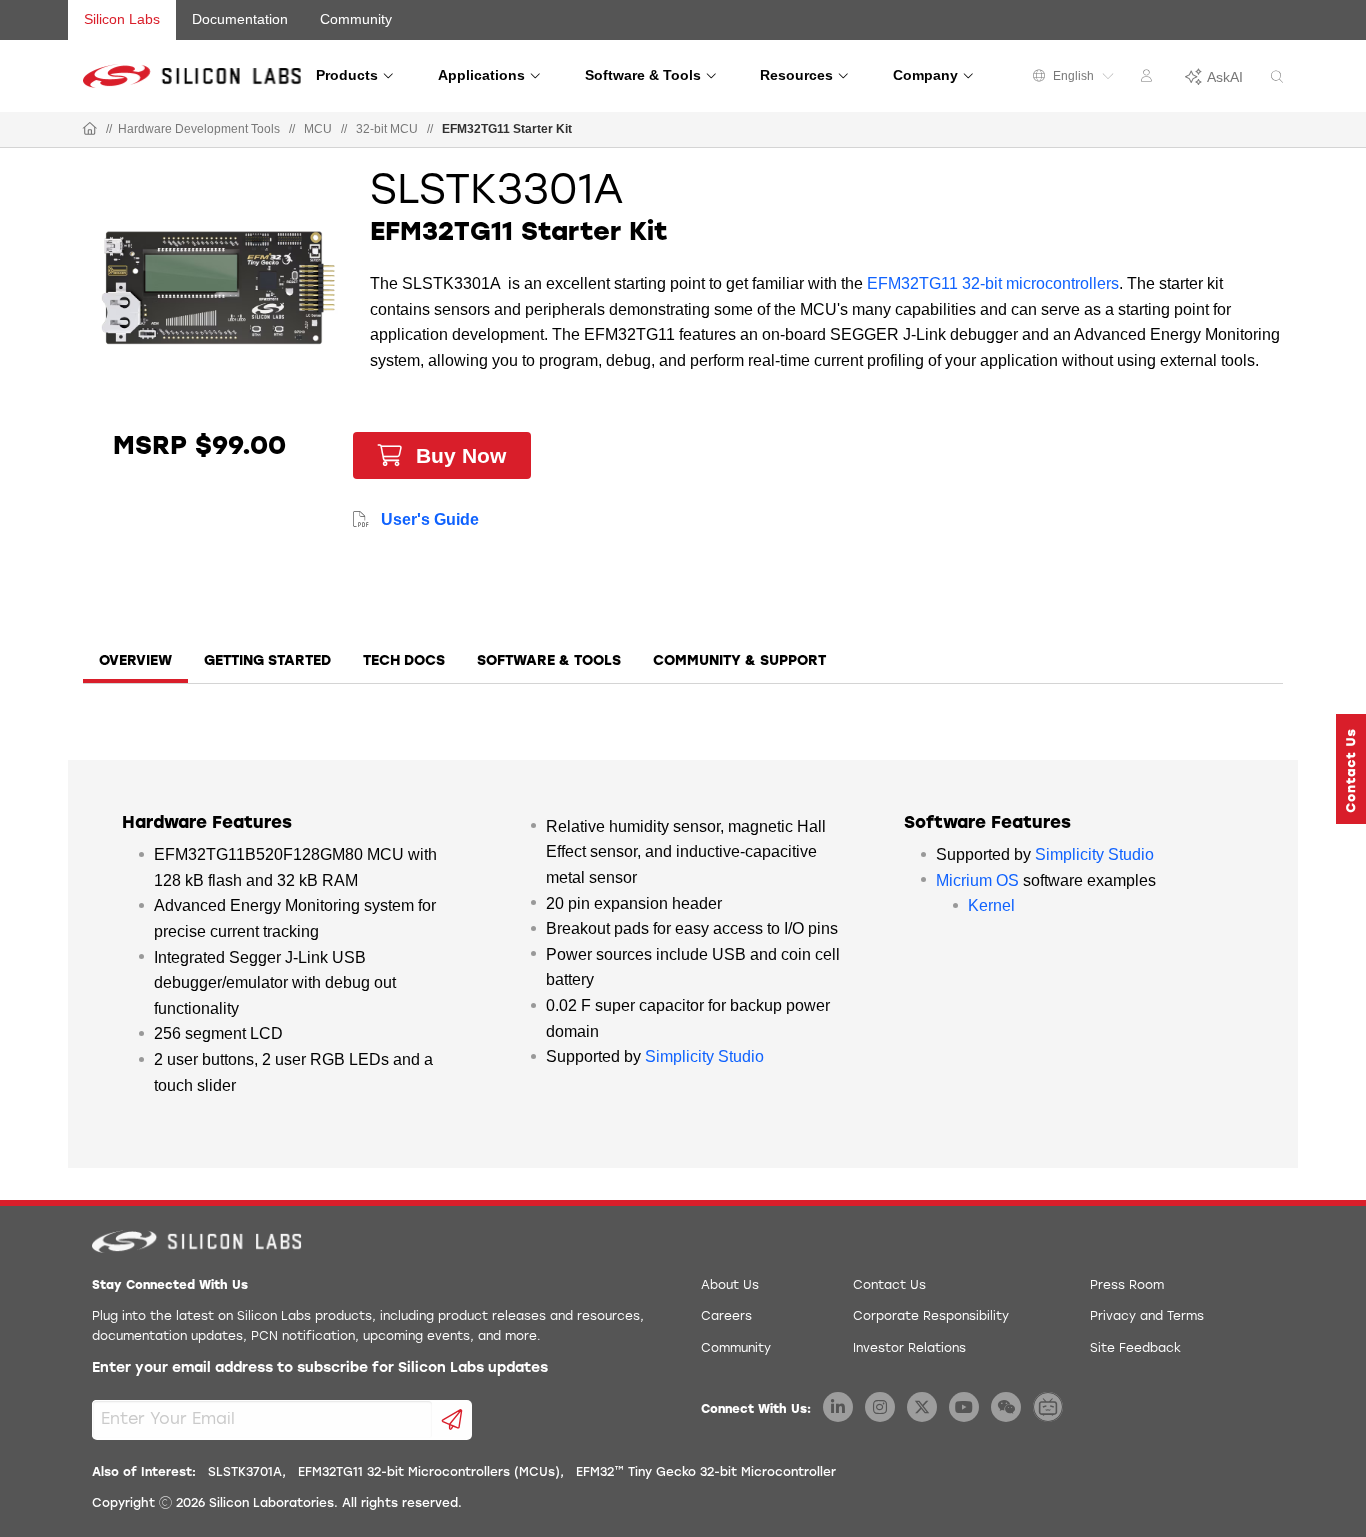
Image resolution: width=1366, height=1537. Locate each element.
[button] (1351, 769)
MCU (318, 129)
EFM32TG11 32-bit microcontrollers (993, 283)
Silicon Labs (122, 19)
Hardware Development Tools (199, 129)
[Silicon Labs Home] (90, 130)
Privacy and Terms (1147, 1317)
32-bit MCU (387, 129)
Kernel (991, 905)
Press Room (1127, 1286)
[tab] (135, 668)
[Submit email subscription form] (452, 1420)
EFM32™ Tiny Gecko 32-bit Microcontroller (706, 1473)
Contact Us (889, 1286)
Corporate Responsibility (931, 1317)
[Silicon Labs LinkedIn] (838, 1407)
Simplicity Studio (704, 1056)
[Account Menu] (1149, 79)
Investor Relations (909, 1349)
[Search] (1277, 77)
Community (356, 19)
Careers (726, 1317)
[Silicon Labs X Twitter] (922, 1407)
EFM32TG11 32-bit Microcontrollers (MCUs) (429, 1473)
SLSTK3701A (245, 1473)
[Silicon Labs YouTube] (964, 1407)
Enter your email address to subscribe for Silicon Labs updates (320, 1368)
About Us (730, 1286)
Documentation (240, 19)
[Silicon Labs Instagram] (880, 1407)
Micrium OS (977, 880)
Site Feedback (1135, 1349)
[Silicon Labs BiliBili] (1048, 1407)
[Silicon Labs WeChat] (1006, 1407)
